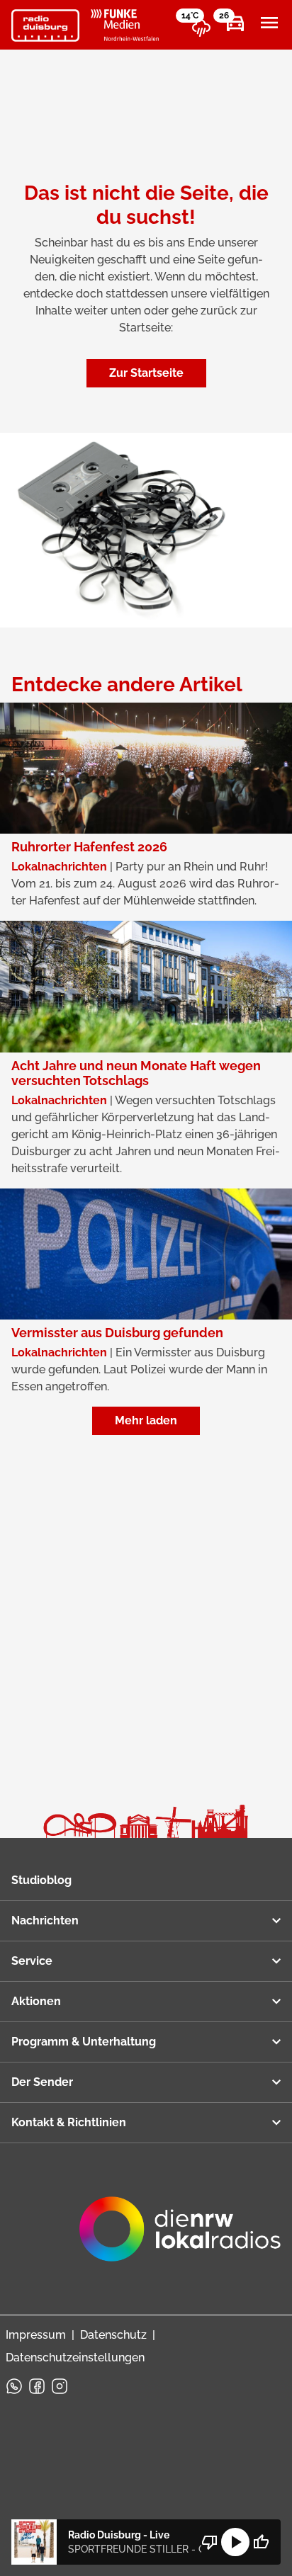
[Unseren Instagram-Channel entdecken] (60, 2386)
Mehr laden (146, 1420)
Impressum (36, 2335)
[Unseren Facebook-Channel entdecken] (37, 2386)
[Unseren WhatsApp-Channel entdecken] (14, 2386)
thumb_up (261, 2542)
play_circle (235, 2542)
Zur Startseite (146, 373)
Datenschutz (113, 2335)
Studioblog (41, 1880)
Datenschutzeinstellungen (75, 2357)
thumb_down (210, 2542)
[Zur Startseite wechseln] (45, 25)
